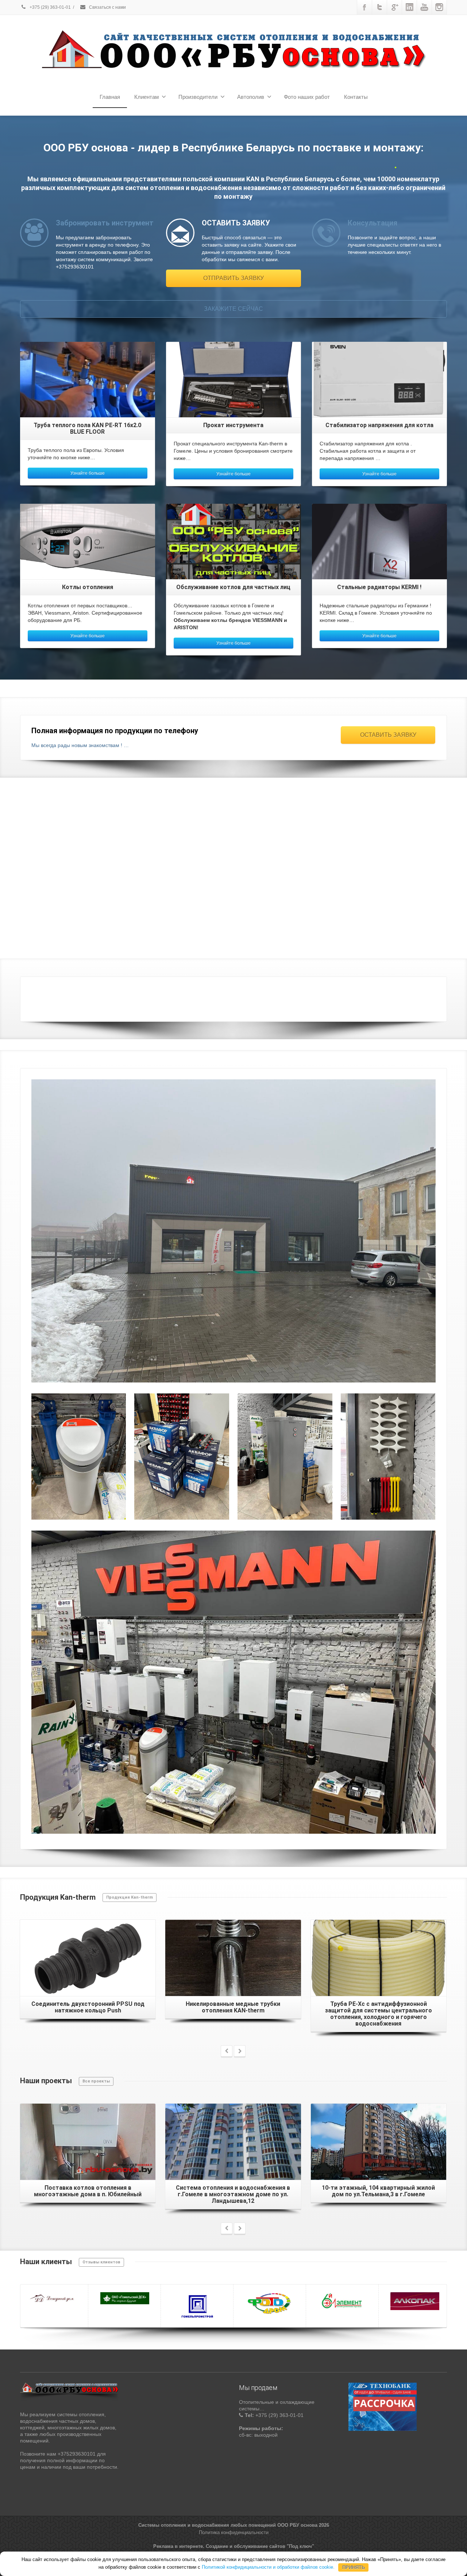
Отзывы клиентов (101, 2262)
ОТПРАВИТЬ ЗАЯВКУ (233, 278)
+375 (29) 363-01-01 (50, 7)
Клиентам (146, 97)
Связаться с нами (107, 7)
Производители (198, 97)
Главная (110, 97)
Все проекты (96, 2081)
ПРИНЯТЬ (354, 2567)
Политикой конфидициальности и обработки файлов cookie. (268, 2567)
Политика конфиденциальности (234, 2535)
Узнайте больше (88, 473)
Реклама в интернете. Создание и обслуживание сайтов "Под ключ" (234, 2549)
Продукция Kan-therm (130, 1897)
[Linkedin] (409, 7)
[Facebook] (364, 7)
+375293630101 (388, 996)
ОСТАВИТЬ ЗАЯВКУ (388, 735)
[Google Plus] (394, 7)
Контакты (356, 97)
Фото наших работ (307, 97)
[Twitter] (379, 7)
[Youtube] (424, 7)
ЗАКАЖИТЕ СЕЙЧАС (233, 309)
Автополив (251, 97)
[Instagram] (439, 7)
